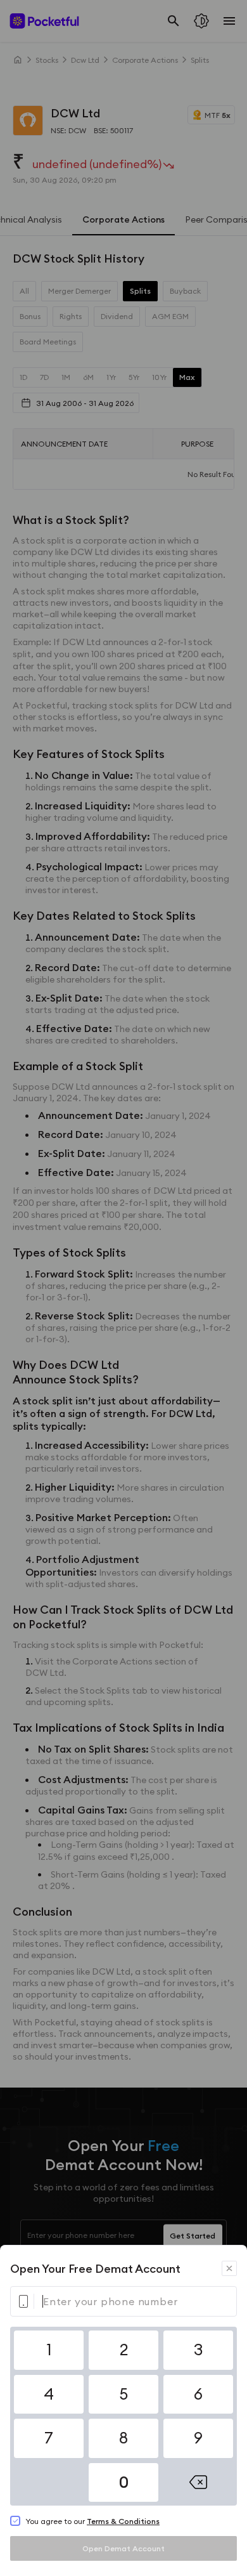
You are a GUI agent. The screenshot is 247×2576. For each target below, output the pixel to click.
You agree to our (92, 2521)
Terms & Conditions (123, 2521)
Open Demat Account (123, 2548)
